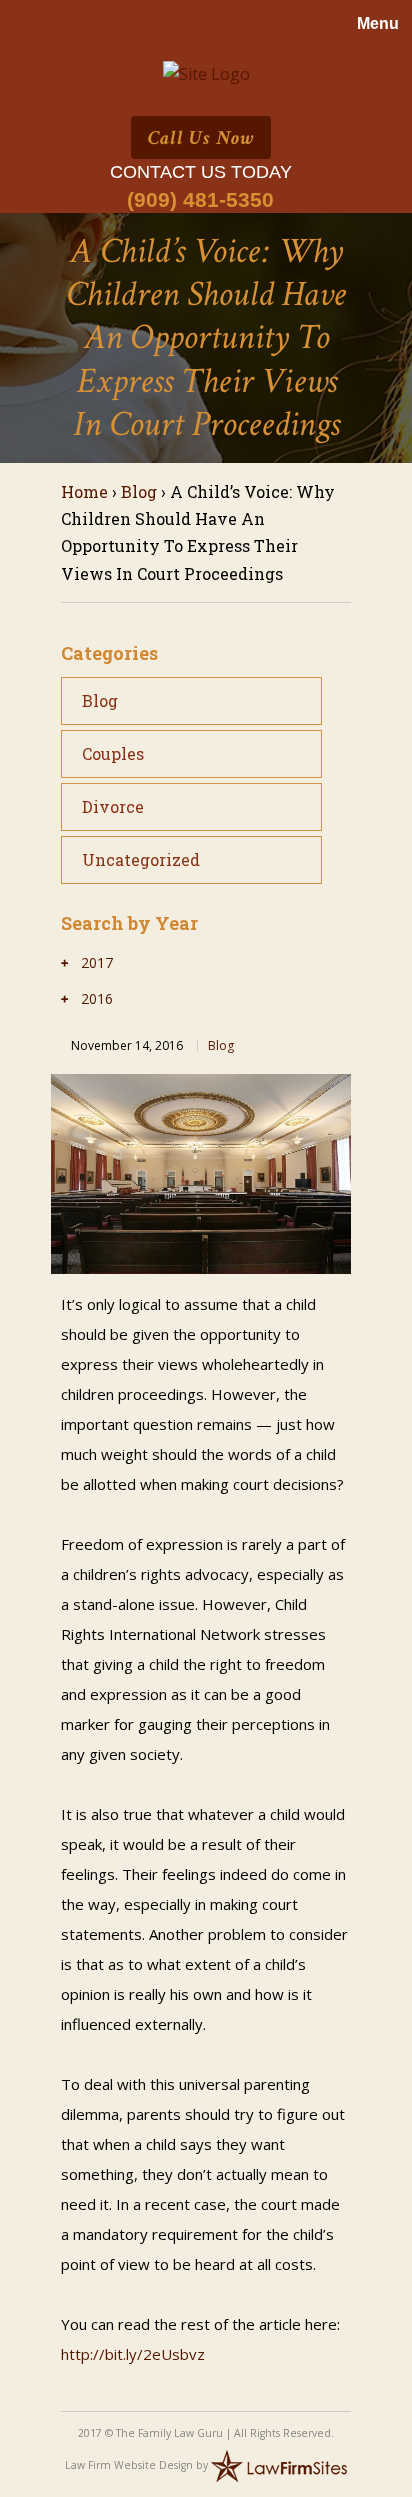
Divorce (113, 806)
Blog (139, 491)
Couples (113, 753)
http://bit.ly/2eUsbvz (133, 2354)
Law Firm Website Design (129, 2464)
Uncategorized (141, 859)
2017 (97, 962)
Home (84, 491)
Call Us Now (201, 138)
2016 (97, 998)
